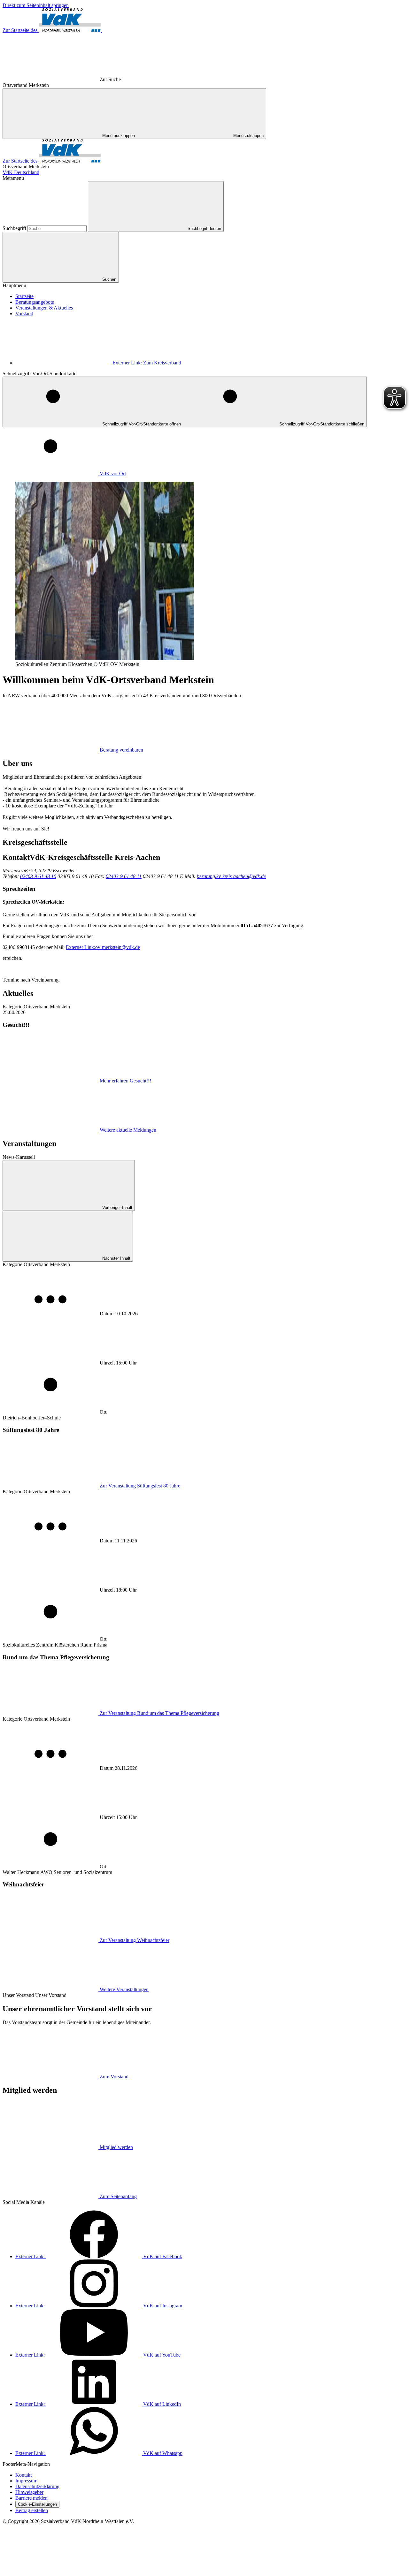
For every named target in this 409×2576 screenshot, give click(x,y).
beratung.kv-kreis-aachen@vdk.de (231, 876)
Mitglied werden (116, 2147)
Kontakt (23, 2475)
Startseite (24, 296)
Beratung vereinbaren (121, 750)
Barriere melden (31, 2498)
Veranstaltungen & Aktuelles (44, 308)
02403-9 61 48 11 (124, 876)
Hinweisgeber (29, 2492)
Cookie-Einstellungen (37, 2504)
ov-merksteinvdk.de (103, 947)
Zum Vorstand (114, 2077)
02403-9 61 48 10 (38, 876)
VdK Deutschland (21, 172)
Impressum (26, 2481)
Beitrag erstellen (32, 2510)
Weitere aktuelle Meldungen (128, 1130)
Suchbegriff (15, 228)
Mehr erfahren (125, 1081)
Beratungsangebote (35, 302)
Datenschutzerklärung (37, 2486)
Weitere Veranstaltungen (124, 1989)
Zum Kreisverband (147, 363)
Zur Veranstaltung (140, 1486)
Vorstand (24, 313)
